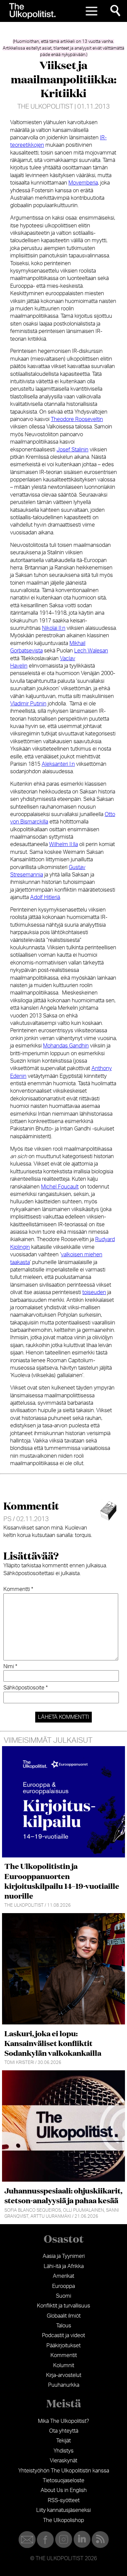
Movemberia (83, 183)
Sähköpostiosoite (26, 1688)
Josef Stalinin (72, 450)
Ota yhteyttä (64, 2431)
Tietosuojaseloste (63, 2481)
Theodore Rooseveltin (77, 419)
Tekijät (63, 2441)
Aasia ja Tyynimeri (64, 2256)
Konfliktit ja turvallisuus (63, 2306)
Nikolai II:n (54, 628)
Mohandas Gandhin (66, 1046)
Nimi (10, 1667)
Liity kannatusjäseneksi (63, 2510)
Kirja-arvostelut (64, 2375)
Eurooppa (63, 2286)
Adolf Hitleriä (45, 897)
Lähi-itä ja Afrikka (64, 2266)
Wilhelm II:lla (63, 844)
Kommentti (18, 1589)
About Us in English (64, 2490)
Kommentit (64, 2355)
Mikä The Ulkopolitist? (63, 2421)
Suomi (63, 2296)
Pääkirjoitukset (63, 2346)
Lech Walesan (91, 651)
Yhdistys (63, 2451)
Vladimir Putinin (28, 704)
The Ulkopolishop (63, 2520)
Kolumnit (64, 2365)
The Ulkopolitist (45, 107)
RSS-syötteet (64, 2500)
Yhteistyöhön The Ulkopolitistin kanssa (64, 2471)
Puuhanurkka (64, 2385)
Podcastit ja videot (63, 2335)
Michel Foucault (60, 1187)
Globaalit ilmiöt (64, 2316)
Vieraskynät (63, 2461)
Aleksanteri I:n (58, 764)
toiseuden (94, 1292)
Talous (64, 2326)
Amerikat (63, 2276)
